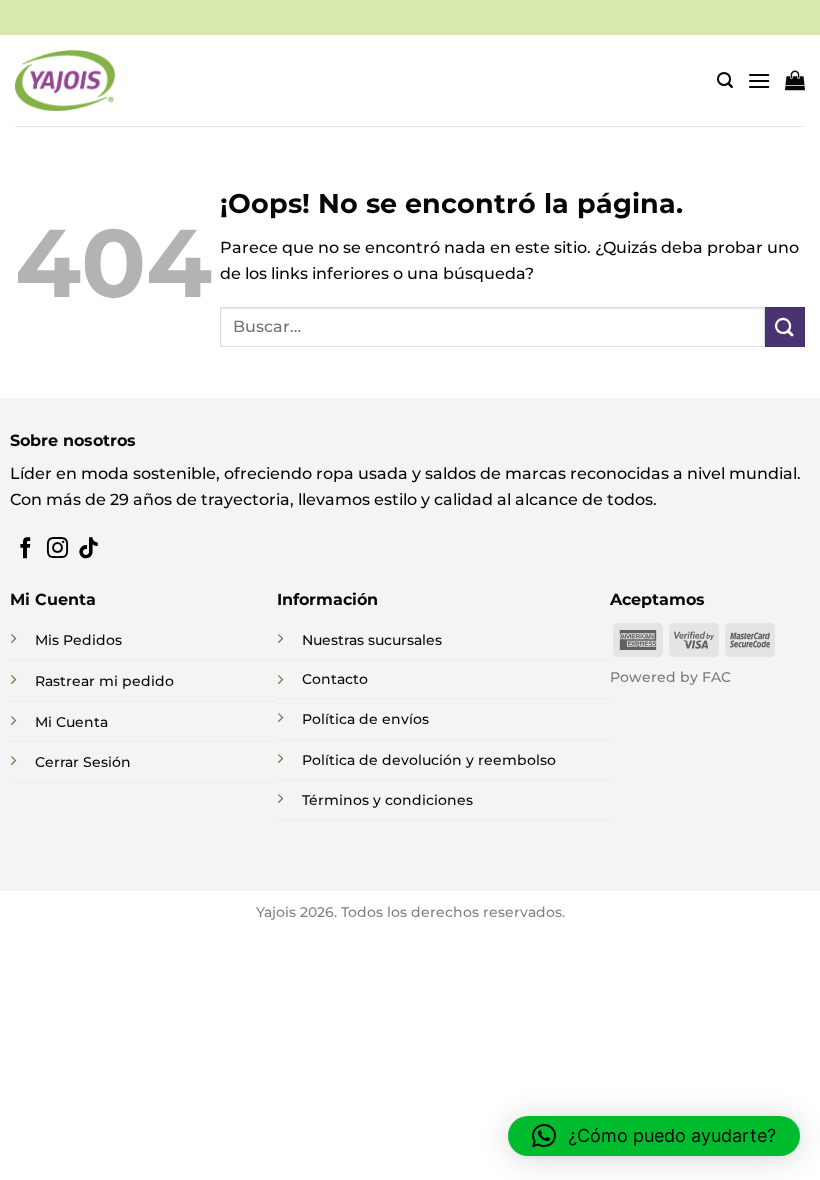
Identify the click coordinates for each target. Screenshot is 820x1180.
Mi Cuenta (71, 722)
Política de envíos (365, 719)
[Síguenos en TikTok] (88, 549)
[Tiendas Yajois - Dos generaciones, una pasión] (65, 80)
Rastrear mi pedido (104, 681)
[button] (725, 80)
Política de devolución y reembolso (429, 760)
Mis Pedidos (78, 640)
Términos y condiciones (387, 800)
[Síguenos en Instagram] (57, 549)
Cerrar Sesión (83, 762)
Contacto (335, 679)
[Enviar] (785, 326)
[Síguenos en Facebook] (25, 549)
